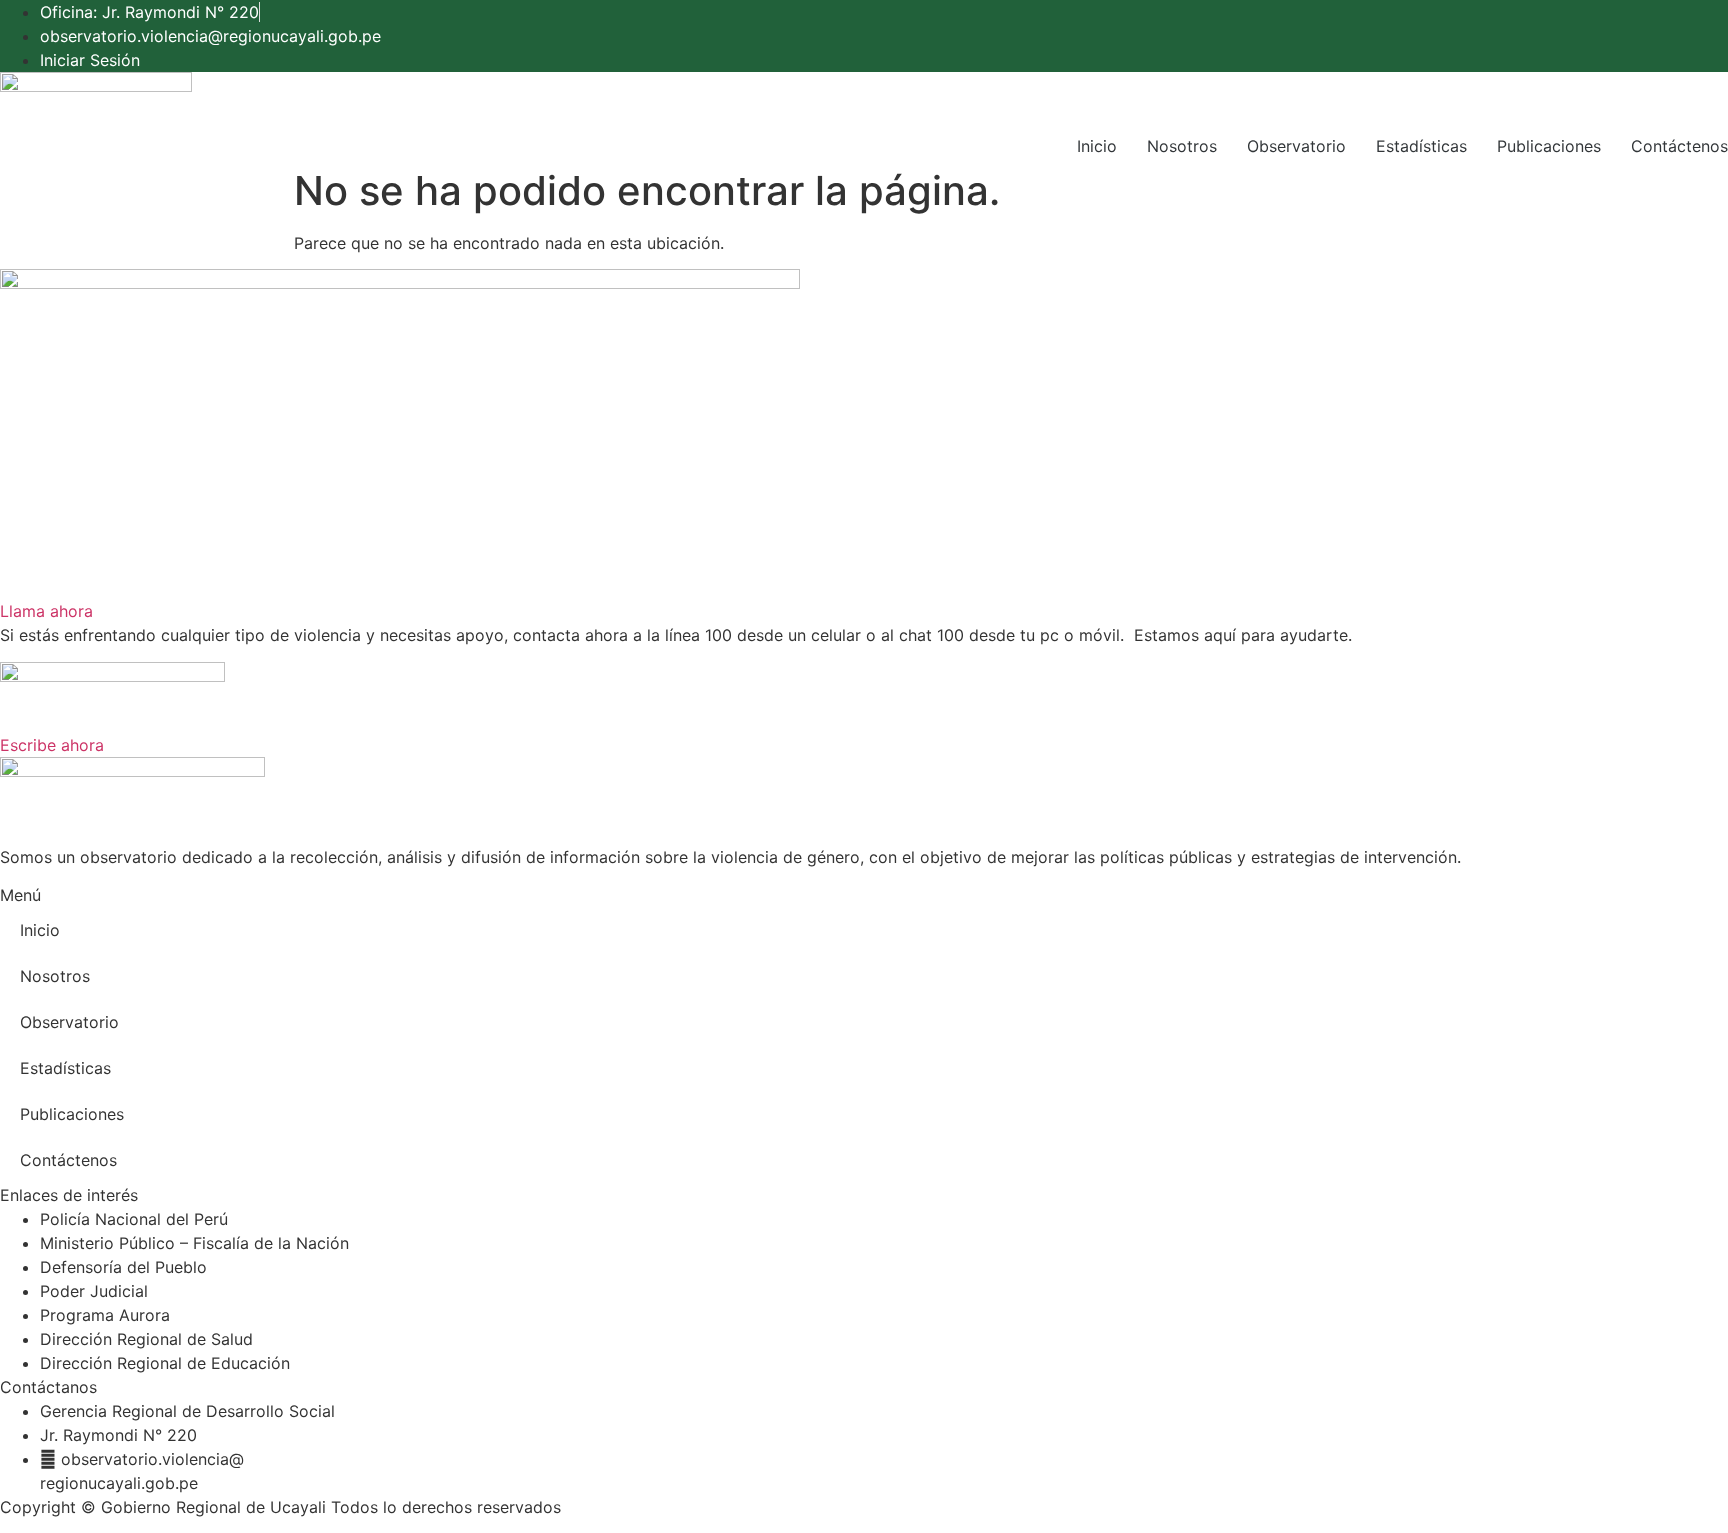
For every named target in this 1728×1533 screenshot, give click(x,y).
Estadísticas (1421, 146)
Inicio (1097, 146)
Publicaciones (1549, 146)
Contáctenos (1679, 146)
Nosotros (1182, 146)
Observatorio (1296, 146)
